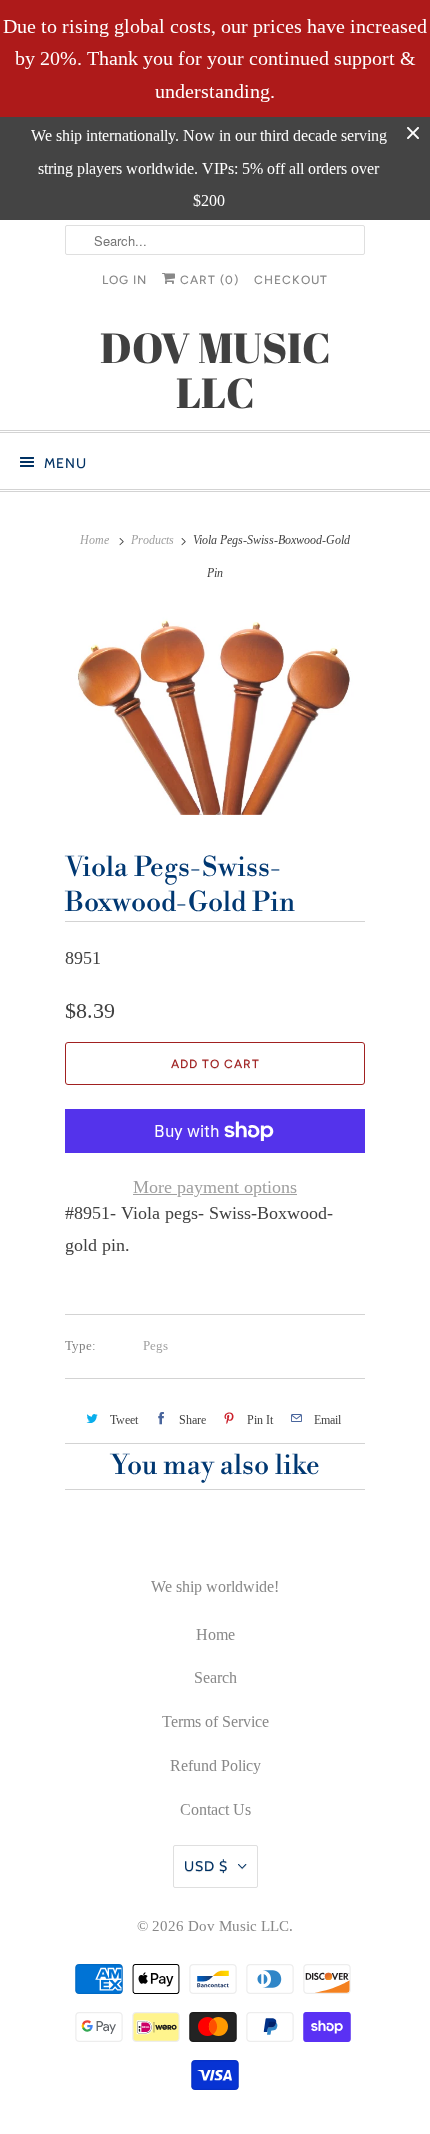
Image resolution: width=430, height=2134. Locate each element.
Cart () (207, 280)
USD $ (206, 1866)
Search (215, 1677)
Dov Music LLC (238, 1926)
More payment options (215, 1187)
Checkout (291, 280)
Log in (124, 280)
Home (215, 1634)
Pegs (155, 1345)
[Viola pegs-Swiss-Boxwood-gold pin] (215, 714)
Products (152, 540)
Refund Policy (215, 1765)
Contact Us (215, 1809)
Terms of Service (215, 1721)
